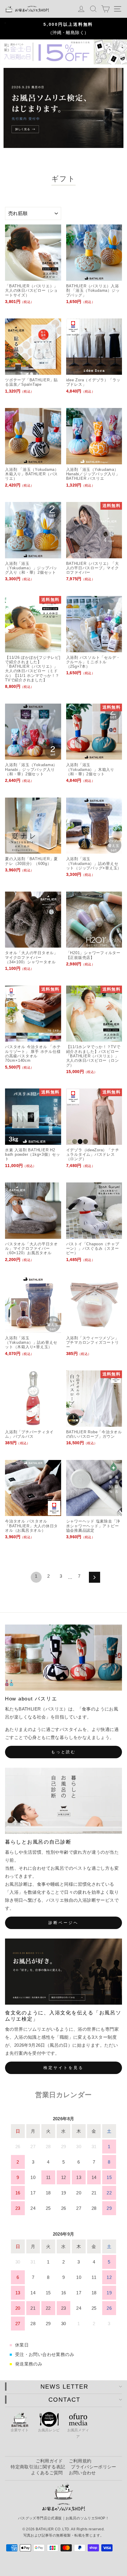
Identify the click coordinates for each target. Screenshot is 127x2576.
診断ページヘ (63, 1923)
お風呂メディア (78, 2433)
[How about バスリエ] (63, 1658)
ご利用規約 (80, 2461)
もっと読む (64, 1752)
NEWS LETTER (64, 2387)
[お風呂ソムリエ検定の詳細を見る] (63, 108)
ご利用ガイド (49, 2461)
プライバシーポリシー (93, 2467)
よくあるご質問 (47, 2473)
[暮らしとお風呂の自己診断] (63, 1801)
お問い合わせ (82, 2473)
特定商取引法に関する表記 (38, 2467)
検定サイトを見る (63, 2068)
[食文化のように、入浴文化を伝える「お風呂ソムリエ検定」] (63, 1972)
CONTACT (64, 2400)
